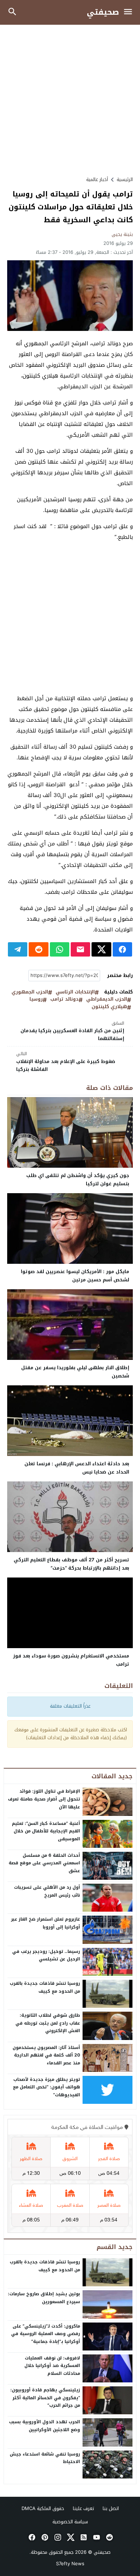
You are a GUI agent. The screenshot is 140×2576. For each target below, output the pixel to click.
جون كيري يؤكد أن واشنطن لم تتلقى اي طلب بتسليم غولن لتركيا (78, 1180)
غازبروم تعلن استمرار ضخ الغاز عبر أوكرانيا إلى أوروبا (46, 1923)
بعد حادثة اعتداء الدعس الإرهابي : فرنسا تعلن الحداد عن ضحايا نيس (77, 1468)
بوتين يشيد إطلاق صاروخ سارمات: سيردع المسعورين (44, 2298)
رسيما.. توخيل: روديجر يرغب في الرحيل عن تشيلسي (46, 1955)
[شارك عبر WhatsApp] (60, 949)
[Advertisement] (70, 100)
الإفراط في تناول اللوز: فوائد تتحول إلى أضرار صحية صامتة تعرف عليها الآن (44, 1799)
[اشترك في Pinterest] (44, 2537)
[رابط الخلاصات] (83, 2537)
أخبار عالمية (97, 179)
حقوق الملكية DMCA (43, 2508)
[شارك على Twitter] (101, 949)
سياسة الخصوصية (70, 2522)
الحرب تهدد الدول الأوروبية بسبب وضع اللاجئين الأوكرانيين (45, 2426)
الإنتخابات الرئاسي (75, 992)
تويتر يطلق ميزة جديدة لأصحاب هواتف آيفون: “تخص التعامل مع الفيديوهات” (46, 2087)
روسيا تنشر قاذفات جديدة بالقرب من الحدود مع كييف (45, 1987)
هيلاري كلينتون (109, 1007)
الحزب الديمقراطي (107, 999)
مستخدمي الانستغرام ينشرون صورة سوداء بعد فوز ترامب (71, 1660)
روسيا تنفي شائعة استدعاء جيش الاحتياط (45, 2458)
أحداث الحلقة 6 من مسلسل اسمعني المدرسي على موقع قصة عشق (44, 1863)
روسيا (36, 999)
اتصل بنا (111, 2508)
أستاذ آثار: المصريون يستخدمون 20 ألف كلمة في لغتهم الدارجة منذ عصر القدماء (46, 2055)
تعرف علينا (83, 2508)
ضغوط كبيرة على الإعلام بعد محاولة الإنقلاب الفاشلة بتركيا (66, 1062)
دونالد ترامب (64, 999)
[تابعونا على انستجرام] (57, 2537)
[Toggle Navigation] (130, 12)
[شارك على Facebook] (122, 949)
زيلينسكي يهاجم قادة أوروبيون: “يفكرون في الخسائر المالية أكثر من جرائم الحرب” (45, 2398)
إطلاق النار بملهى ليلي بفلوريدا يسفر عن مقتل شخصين (75, 1372)
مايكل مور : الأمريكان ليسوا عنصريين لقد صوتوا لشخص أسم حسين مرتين (75, 1276)
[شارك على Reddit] (38, 949)
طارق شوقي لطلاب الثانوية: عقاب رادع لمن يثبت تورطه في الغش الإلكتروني (48, 2023)
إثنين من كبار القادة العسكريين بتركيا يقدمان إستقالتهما (72, 1031)
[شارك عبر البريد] (80, 949)
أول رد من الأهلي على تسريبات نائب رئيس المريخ (47, 1891)
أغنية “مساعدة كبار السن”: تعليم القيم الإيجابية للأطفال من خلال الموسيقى (46, 1831)
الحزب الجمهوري (30, 992)
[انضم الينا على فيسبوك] (31, 2537)
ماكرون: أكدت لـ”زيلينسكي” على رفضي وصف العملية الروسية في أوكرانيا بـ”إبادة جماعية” (46, 2334)
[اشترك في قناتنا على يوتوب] (96, 2537)
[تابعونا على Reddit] (109, 2537)
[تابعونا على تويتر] (70, 2537)
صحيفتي (103, 12)
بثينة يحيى (122, 234)
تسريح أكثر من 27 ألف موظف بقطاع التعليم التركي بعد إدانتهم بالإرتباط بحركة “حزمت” (71, 1564)
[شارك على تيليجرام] (18, 949)
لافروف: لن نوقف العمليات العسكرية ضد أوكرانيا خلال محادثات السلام (52, 2366)
